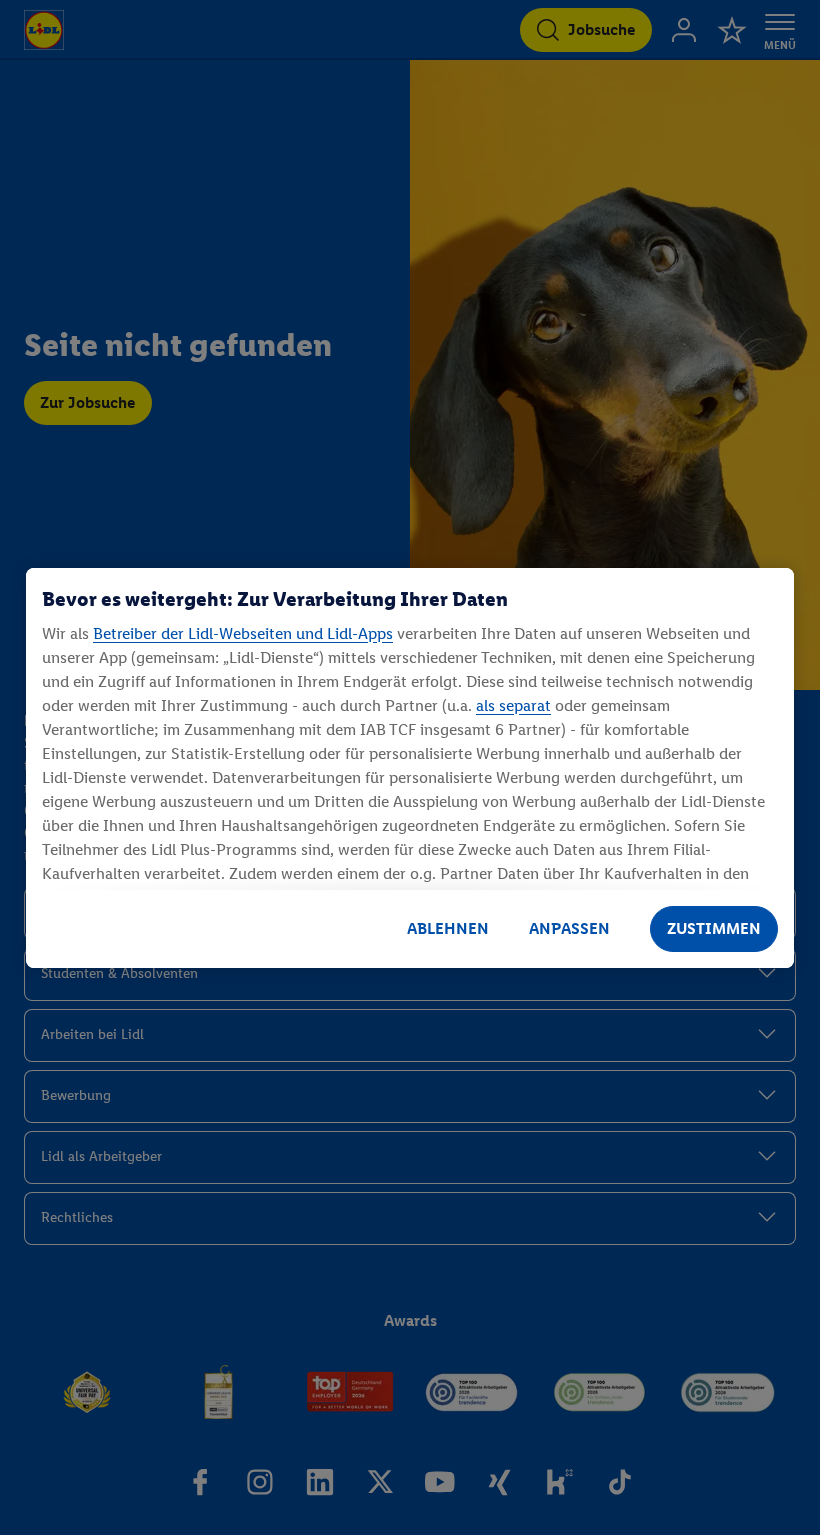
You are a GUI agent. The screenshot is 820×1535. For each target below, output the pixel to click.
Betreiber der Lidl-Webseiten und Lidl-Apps (243, 633)
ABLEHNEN (448, 928)
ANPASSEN (569, 928)
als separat (513, 705)
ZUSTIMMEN (714, 928)
